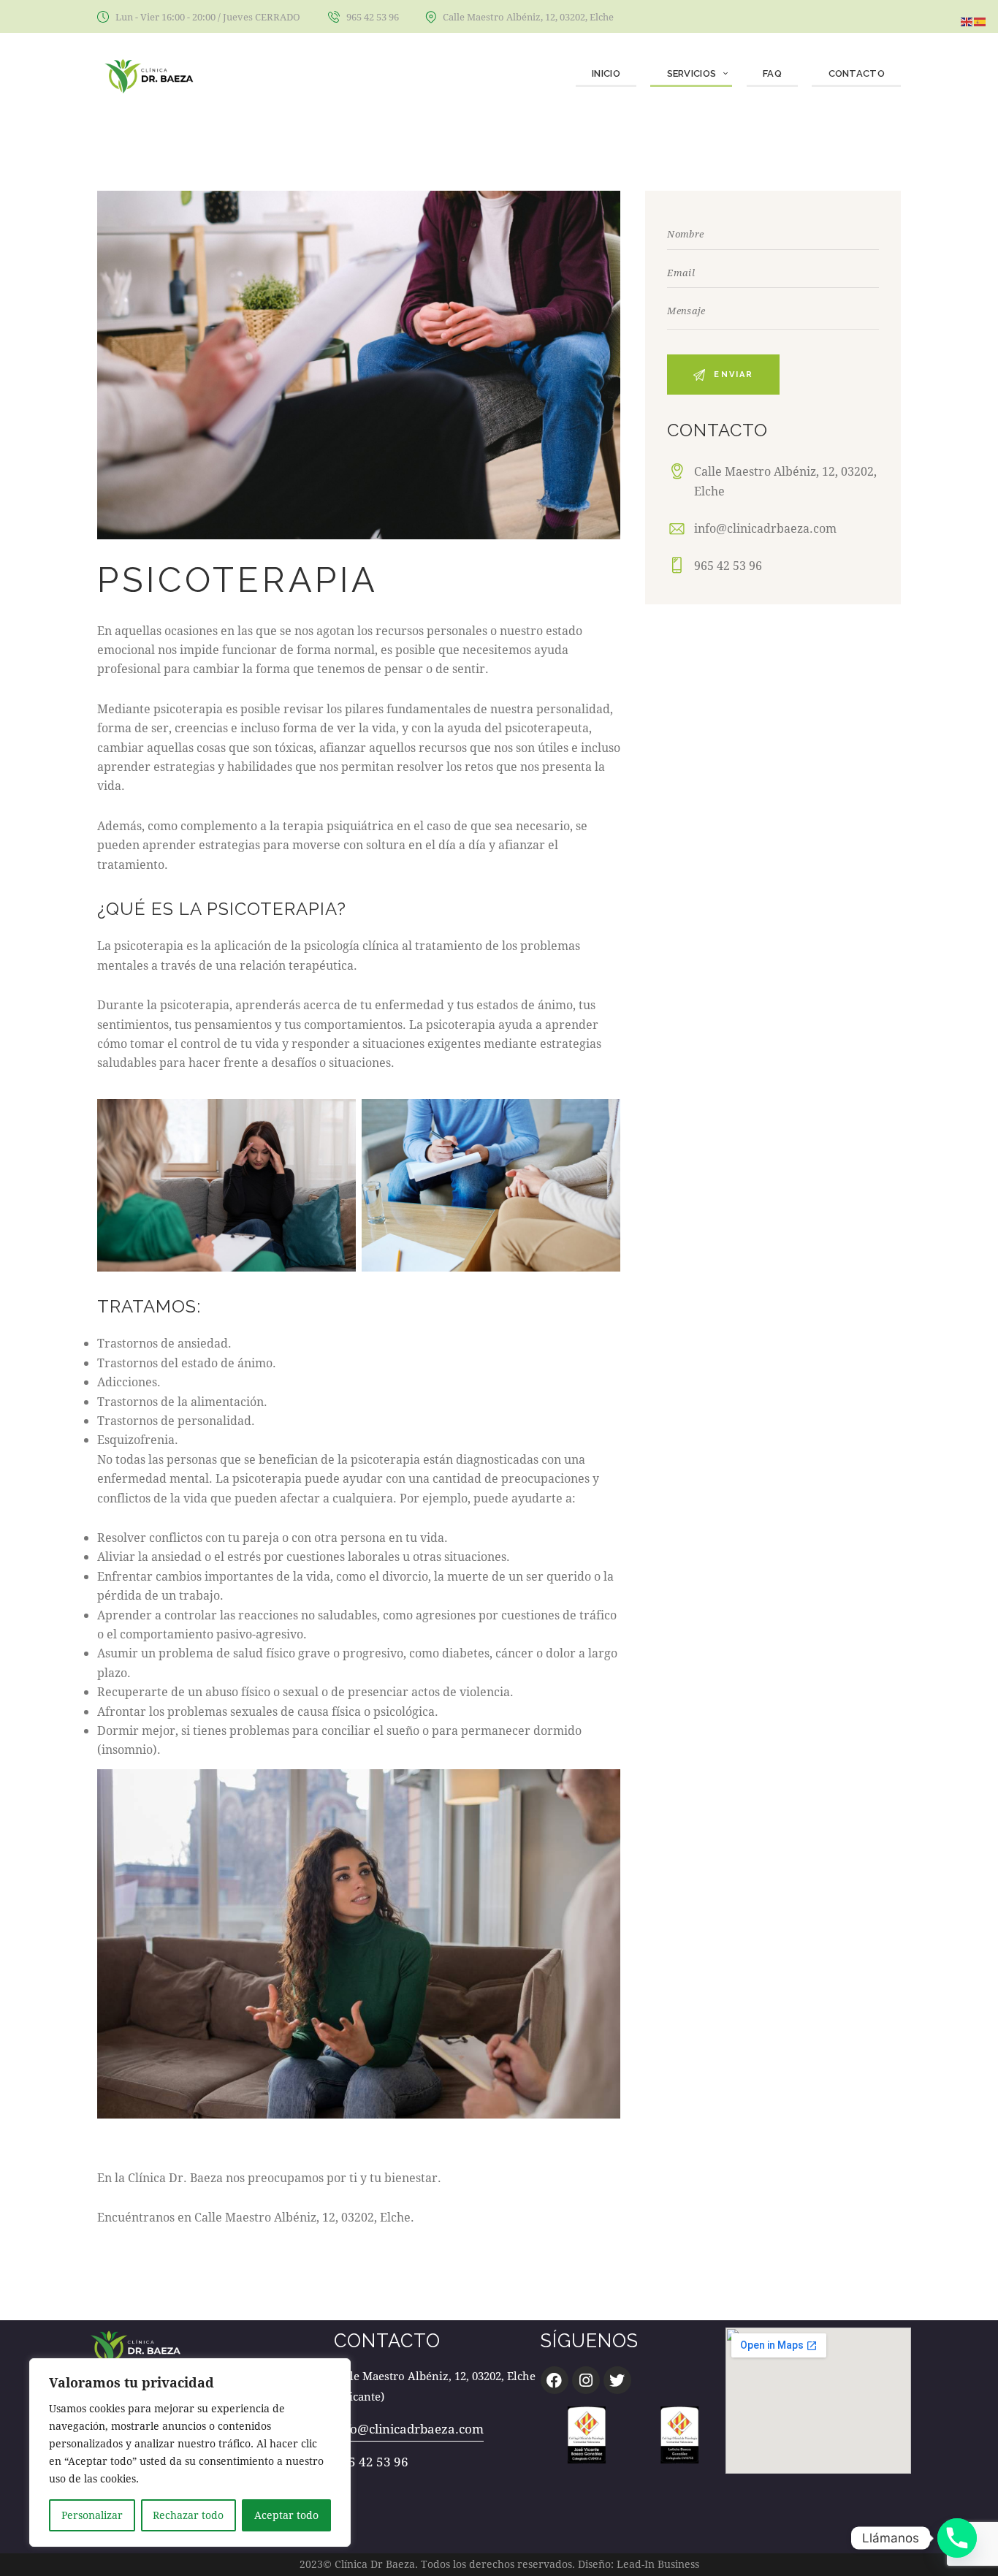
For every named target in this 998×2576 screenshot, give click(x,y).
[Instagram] (586, 2380)
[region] (190, 2452)
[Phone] (957, 2538)
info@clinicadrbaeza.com (765, 528)
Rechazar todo (188, 2515)
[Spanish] (980, 20)
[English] (967, 20)
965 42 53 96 (728, 565)
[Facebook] (555, 2380)
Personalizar (92, 2515)
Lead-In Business (658, 2564)
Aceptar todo (286, 2515)
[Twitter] (617, 2380)
